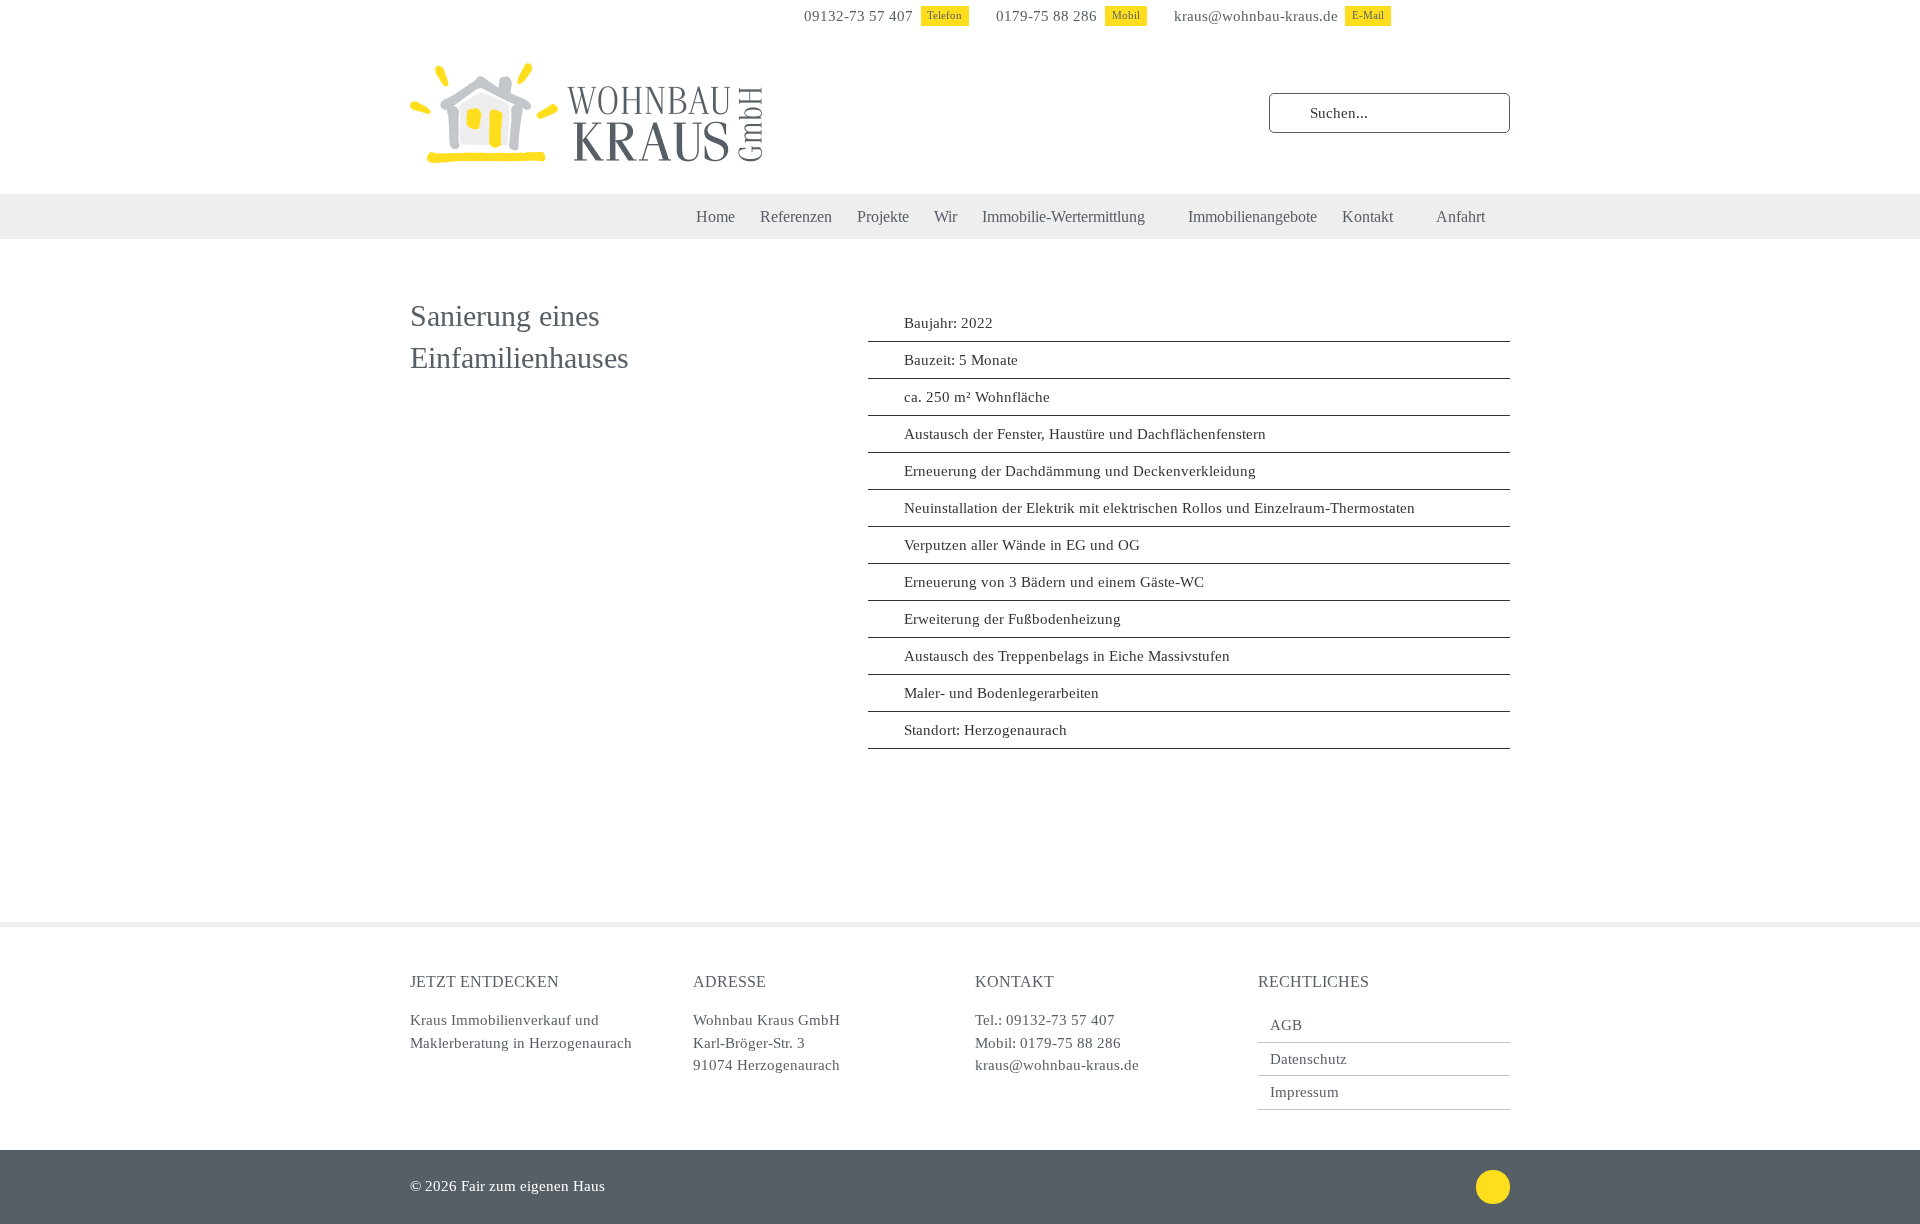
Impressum (1304, 1092)
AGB (1286, 1025)
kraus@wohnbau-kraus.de (1057, 1065)
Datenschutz (1308, 1059)
